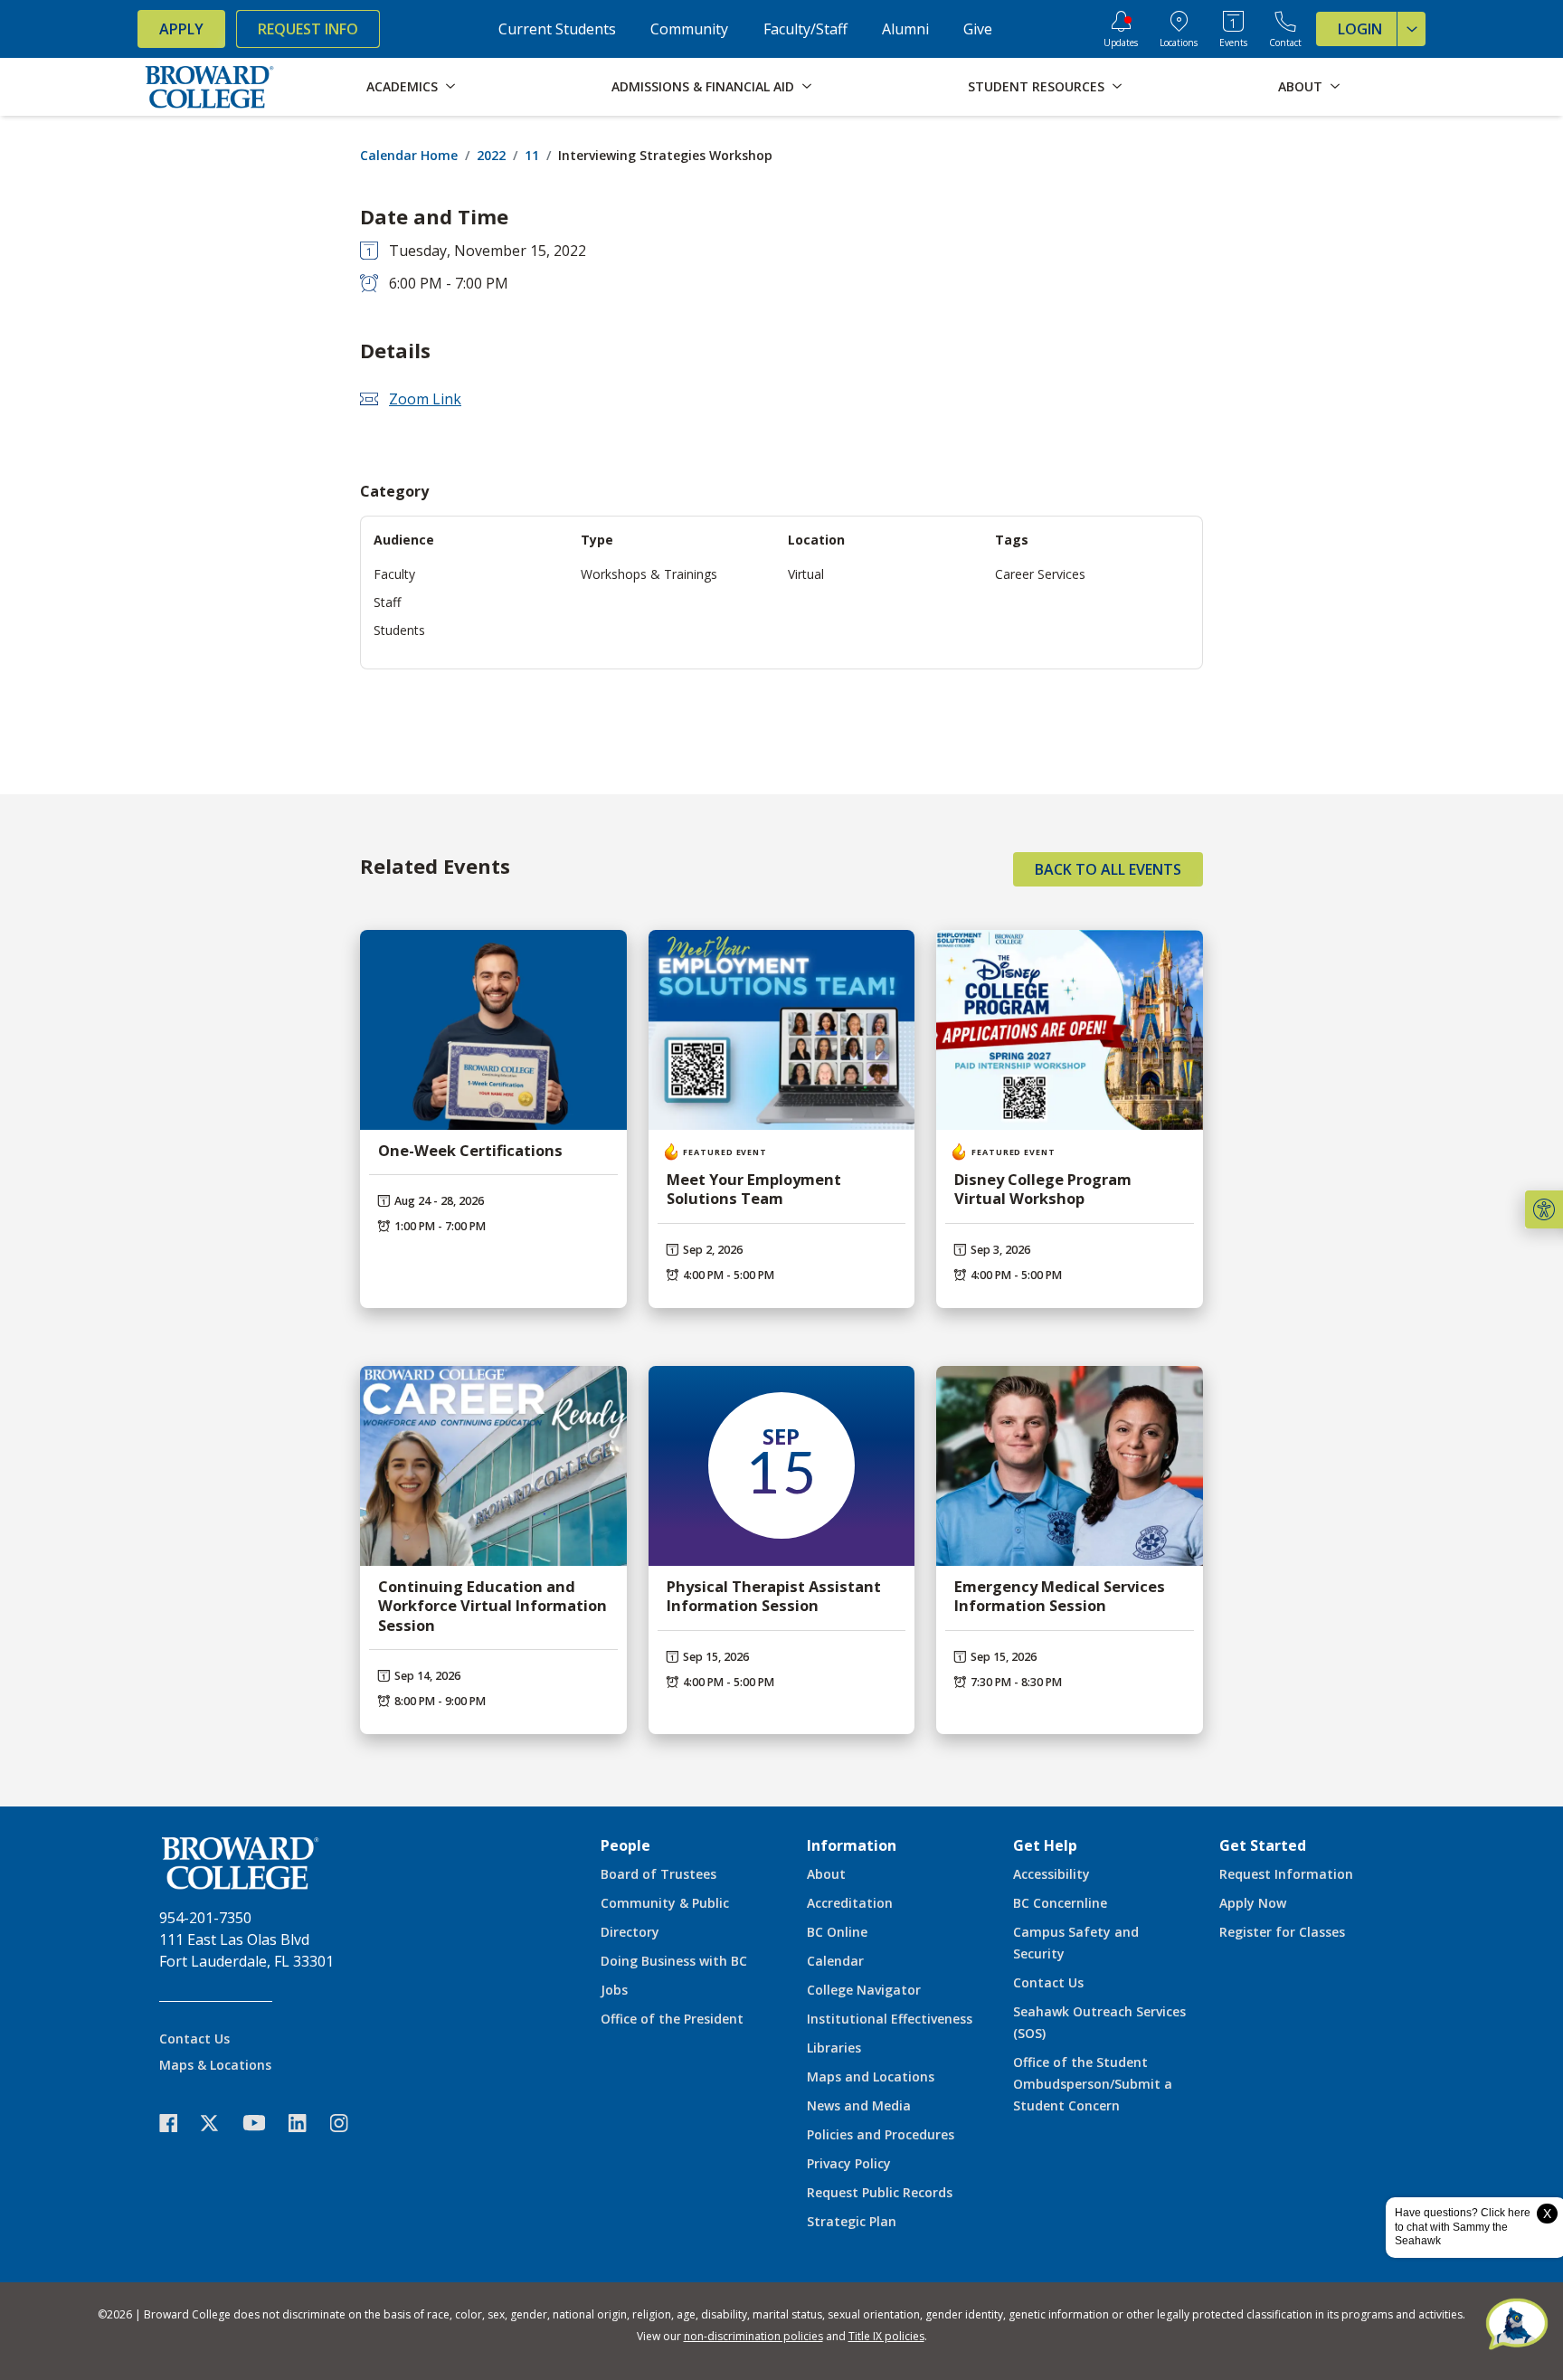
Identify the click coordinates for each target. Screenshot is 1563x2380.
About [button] (1300, 86)
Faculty (394, 574)
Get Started (1263, 1845)
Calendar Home (409, 155)
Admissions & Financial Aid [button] (703, 86)
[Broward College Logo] (210, 87)
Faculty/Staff (805, 29)
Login (1360, 29)
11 (532, 155)
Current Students (557, 29)
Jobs (614, 1990)
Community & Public (665, 1903)
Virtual (806, 574)
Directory (630, 1932)
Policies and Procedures (881, 2134)
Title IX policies (886, 2336)
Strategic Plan (852, 2221)
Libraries (834, 2048)
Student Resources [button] (1036, 86)
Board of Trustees (658, 1874)
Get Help (1045, 1845)
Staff (387, 602)
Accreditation (850, 1903)
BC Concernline (1060, 1903)
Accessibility (1051, 1874)
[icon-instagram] (348, 2123)
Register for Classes (1282, 1932)
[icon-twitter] (219, 2123)
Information (852, 1845)
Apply (181, 29)
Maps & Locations (215, 2065)
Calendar (835, 1961)
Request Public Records (880, 2192)
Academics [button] (402, 86)
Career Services (1040, 574)
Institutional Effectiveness (890, 2019)
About (826, 1874)
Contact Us (194, 2039)
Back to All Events (1108, 869)
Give (978, 29)
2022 (491, 155)
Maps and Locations (871, 2077)
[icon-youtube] (263, 2122)
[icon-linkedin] (307, 2123)
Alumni (905, 29)
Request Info (308, 29)
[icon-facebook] (177, 2123)
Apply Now (1253, 1903)
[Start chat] (1517, 2326)
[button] (1544, 1209)
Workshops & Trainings (649, 574)
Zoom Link (425, 399)
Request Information (1286, 1874)
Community (689, 29)
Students (399, 630)
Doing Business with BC (674, 1961)
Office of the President (672, 2019)
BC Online (837, 1932)
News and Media (859, 2105)
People (625, 1845)
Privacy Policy (849, 2163)
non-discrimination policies (753, 2336)
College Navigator (864, 1990)
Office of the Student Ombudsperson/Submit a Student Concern (1093, 2084)
